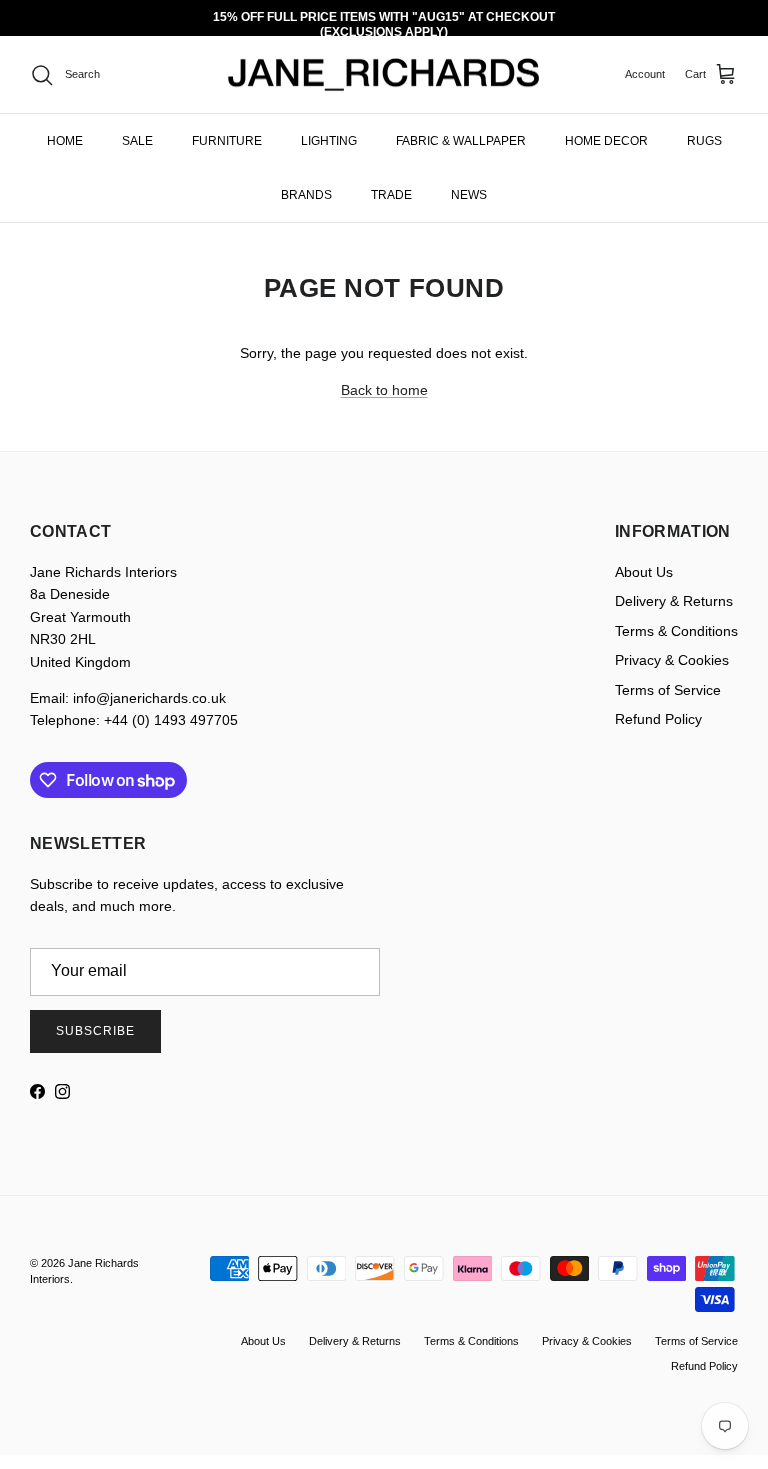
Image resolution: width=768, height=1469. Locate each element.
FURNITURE (227, 141)
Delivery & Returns (674, 601)
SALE (137, 141)
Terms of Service (668, 690)
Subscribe (95, 1031)
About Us (644, 572)
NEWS (469, 195)
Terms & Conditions (676, 631)
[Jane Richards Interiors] (384, 75)
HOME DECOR (606, 141)
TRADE (391, 195)
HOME (65, 141)
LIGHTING (329, 141)
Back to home (384, 390)
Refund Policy (658, 719)
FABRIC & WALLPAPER (461, 141)
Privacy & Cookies (672, 660)
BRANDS (306, 195)
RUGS (704, 141)
